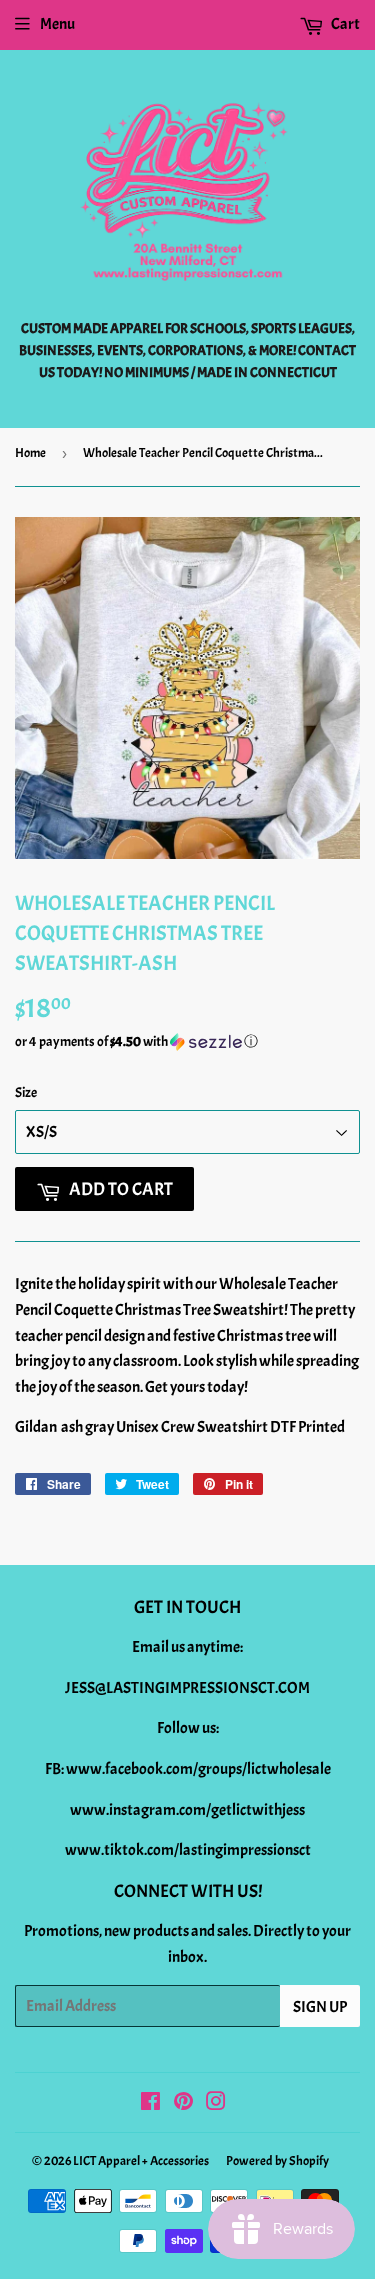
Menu (57, 24)
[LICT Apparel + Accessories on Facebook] (150, 2104)
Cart (344, 24)
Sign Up (320, 2007)
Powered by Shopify (277, 2161)
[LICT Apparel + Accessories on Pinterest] (183, 2104)
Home (30, 453)
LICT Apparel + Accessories (141, 2161)
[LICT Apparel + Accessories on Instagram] (216, 2104)
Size (26, 1092)
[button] (187, 1042)
